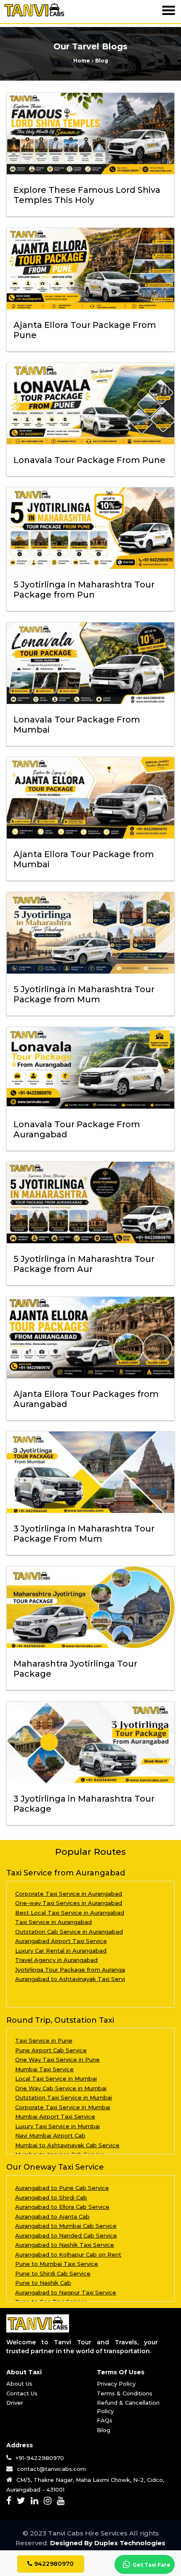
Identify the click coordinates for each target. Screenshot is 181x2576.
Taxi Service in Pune (44, 2040)
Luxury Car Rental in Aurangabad (61, 1951)
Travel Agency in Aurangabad (56, 1960)
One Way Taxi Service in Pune (57, 2059)
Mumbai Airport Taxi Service (55, 2116)
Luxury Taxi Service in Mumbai (57, 2126)
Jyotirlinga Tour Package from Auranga (70, 1970)
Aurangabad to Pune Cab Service (62, 2188)
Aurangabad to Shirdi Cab (51, 2197)
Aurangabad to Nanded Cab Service (66, 2235)
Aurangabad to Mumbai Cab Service (66, 2226)
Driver (15, 2403)
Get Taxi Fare (151, 2565)
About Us (19, 2384)
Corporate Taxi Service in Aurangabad (69, 1894)
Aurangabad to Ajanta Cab (52, 2216)
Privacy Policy (116, 2384)
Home (82, 61)
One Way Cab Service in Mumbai (61, 2088)
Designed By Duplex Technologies (108, 2543)
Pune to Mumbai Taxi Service (57, 2264)
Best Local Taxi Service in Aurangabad (70, 1913)
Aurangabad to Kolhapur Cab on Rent (68, 2254)
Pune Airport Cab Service (51, 2050)
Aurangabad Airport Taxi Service (61, 1941)
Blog (104, 2430)
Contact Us (22, 2393)
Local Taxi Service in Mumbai (56, 2078)
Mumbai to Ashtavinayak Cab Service (67, 2145)
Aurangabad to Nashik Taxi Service (65, 2245)
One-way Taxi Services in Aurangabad (69, 1903)
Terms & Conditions (125, 2393)
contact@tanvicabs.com (51, 2469)
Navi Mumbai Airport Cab (50, 2135)
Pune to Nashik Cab (43, 2283)
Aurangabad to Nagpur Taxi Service (66, 2292)
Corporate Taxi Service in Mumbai (63, 2107)
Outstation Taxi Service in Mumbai (64, 2097)
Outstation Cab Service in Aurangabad (69, 1932)
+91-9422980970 (39, 2458)
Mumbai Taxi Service (44, 2069)
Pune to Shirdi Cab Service (53, 2273)
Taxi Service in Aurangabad (53, 1922)
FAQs (105, 2420)
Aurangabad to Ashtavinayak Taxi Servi (70, 1979)
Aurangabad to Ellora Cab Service (62, 2207)
